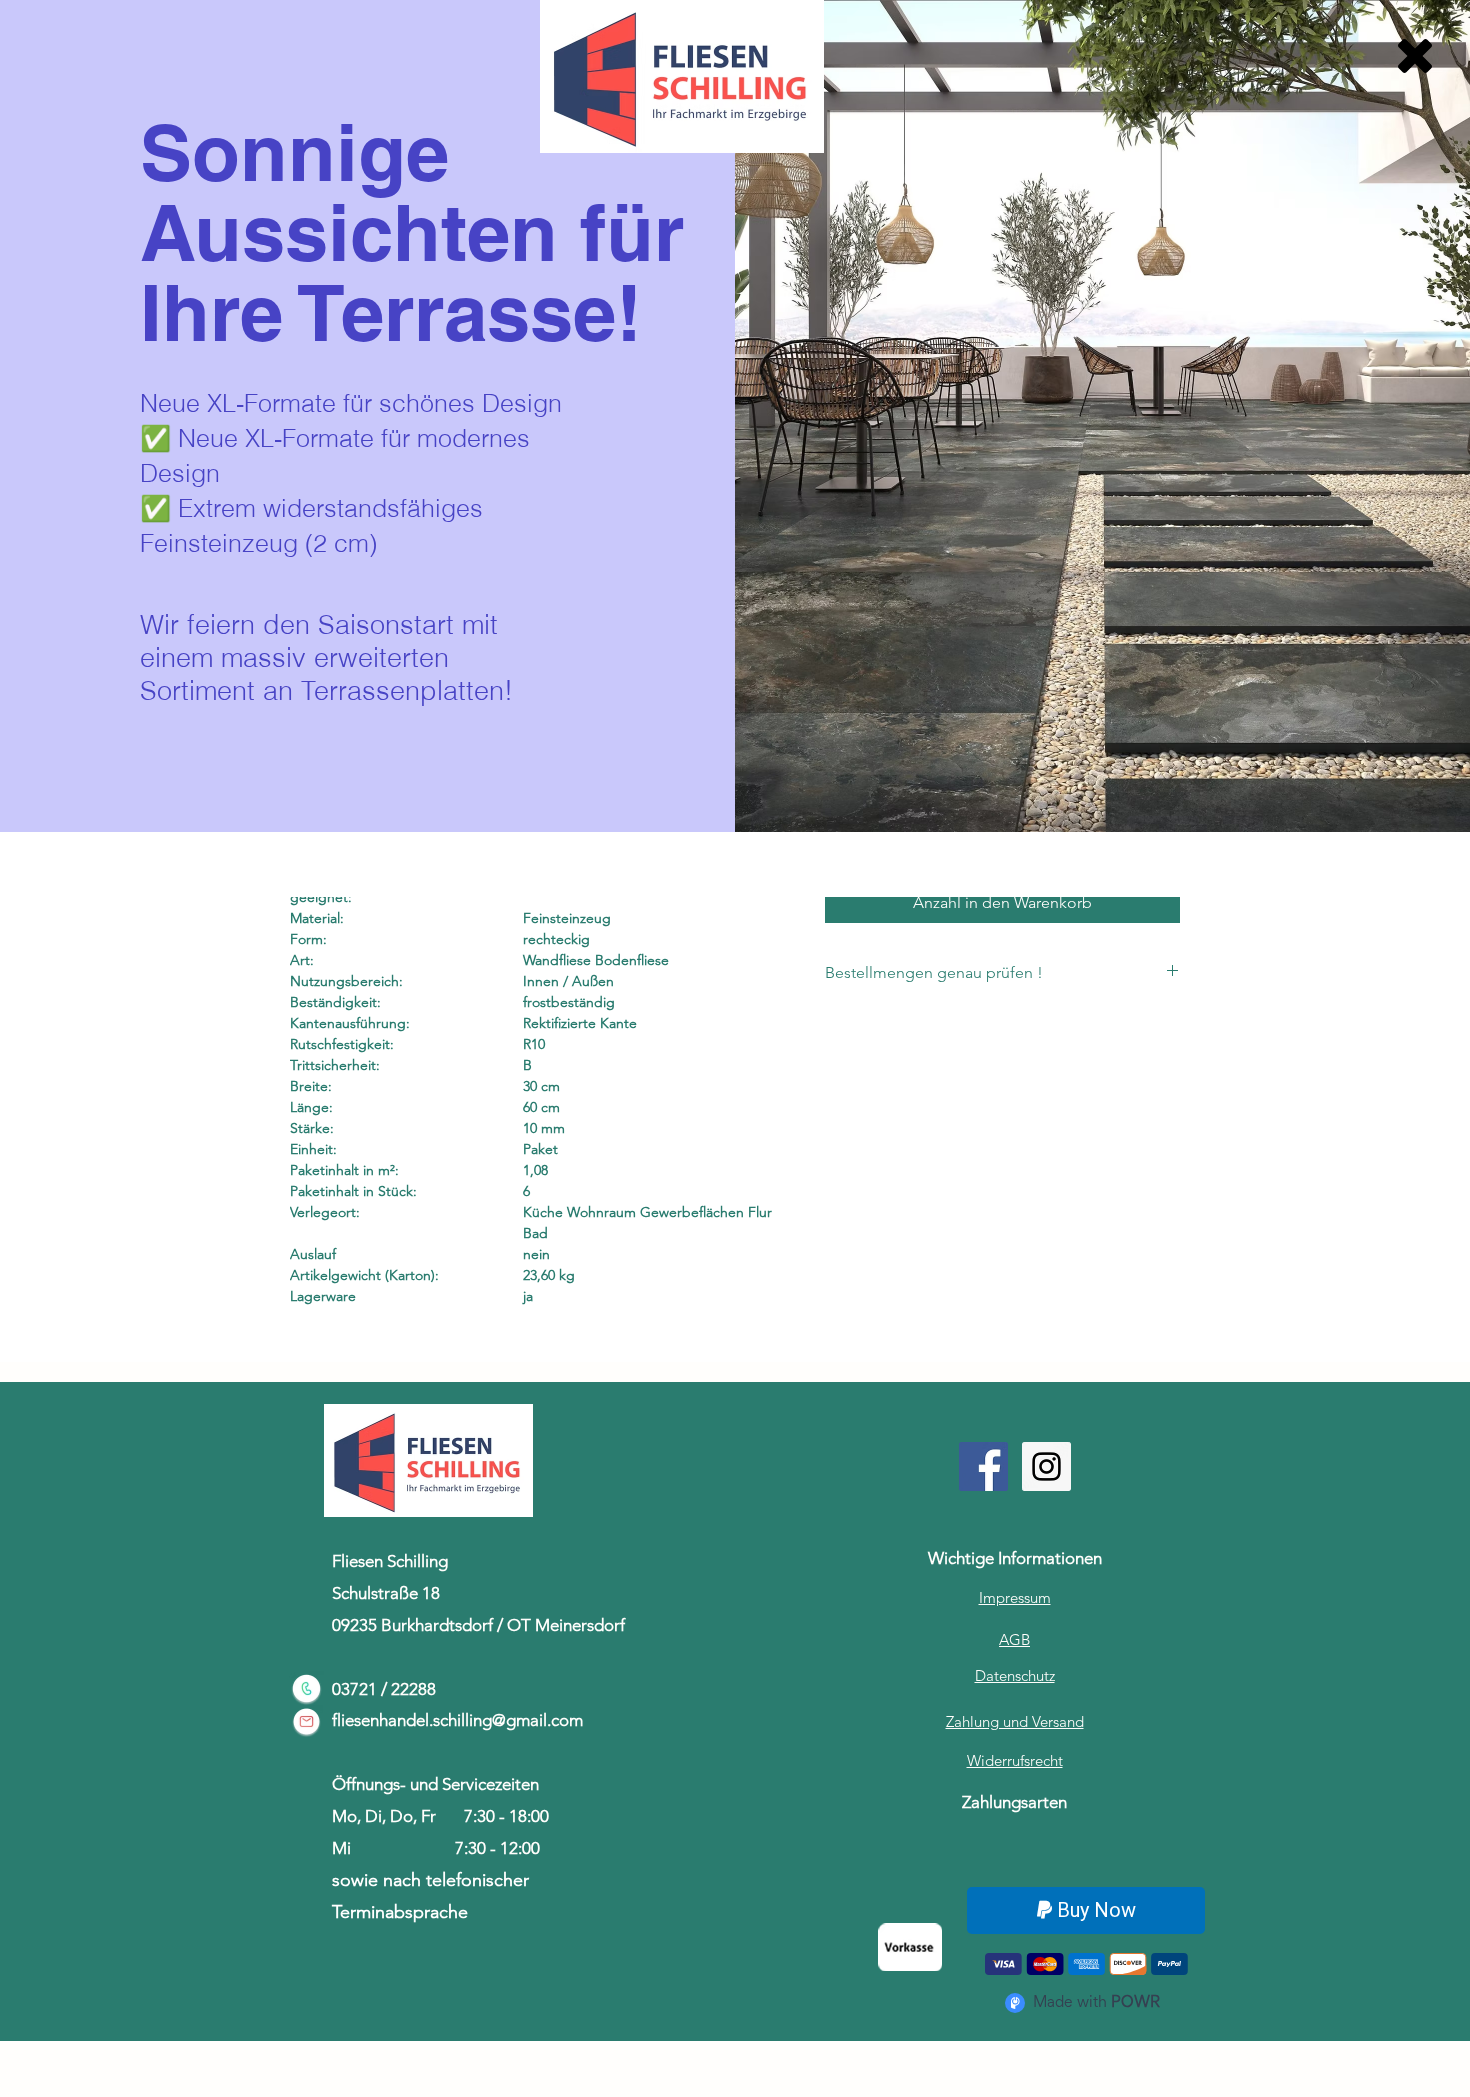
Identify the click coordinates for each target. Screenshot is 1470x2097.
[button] (1415, 56)
